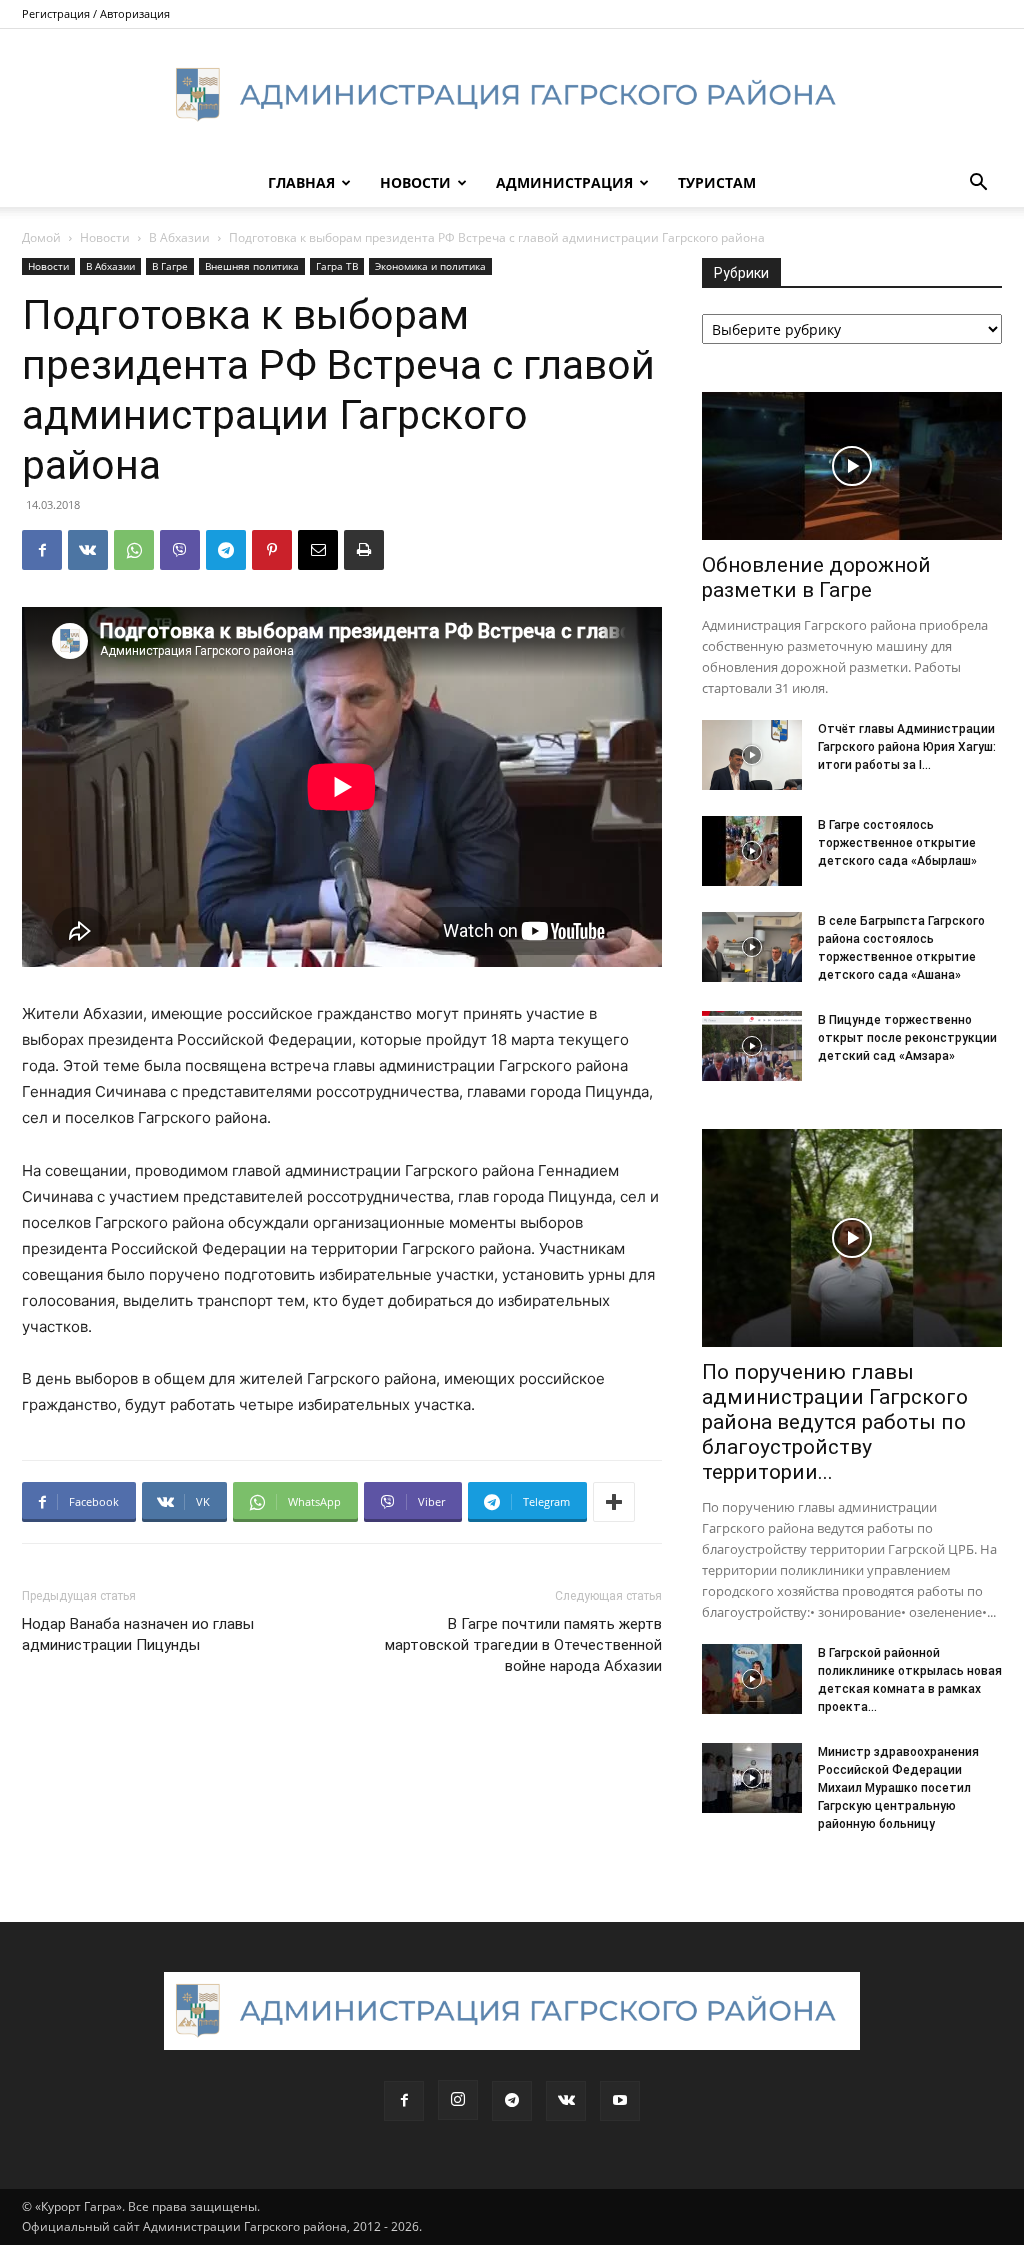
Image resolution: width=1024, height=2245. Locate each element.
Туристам (717, 182)
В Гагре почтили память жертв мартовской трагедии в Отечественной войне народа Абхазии (523, 1645)
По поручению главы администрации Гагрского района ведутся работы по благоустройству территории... (835, 1422)
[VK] (88, 550)
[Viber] (180, 550)
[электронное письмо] (318, 550)
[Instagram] (458, 2100)
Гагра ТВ (337, 266)
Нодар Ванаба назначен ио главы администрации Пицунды (138, 1634)
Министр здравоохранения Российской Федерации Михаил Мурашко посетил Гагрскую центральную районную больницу (898, 1788)
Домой (41, 237)
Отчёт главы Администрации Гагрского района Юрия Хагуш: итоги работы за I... (907, 747)
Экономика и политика (430, 266)
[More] (614, 1502)
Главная (301, 182)
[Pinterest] (272, 550)
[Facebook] (42, 550)
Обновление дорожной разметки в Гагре (816, 577)
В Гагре (170, 266)
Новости (415, 182)
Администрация (564, 182)
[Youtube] (620, 2101)
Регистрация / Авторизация (96, 13)
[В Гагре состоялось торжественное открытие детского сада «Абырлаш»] (752, 851)
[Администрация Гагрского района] (512, 95)
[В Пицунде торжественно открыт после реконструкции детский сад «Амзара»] (752, 1046)
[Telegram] (226, 550)
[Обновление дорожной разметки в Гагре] (852, 466)
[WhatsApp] (134, 550)
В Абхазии (179, 237)
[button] (978, 184)
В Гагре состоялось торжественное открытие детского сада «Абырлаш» (897, 843)
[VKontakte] (566, 2101)
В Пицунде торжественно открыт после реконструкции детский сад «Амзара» (907, 1038)
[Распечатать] (364, 550)
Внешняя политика (252, 266)
